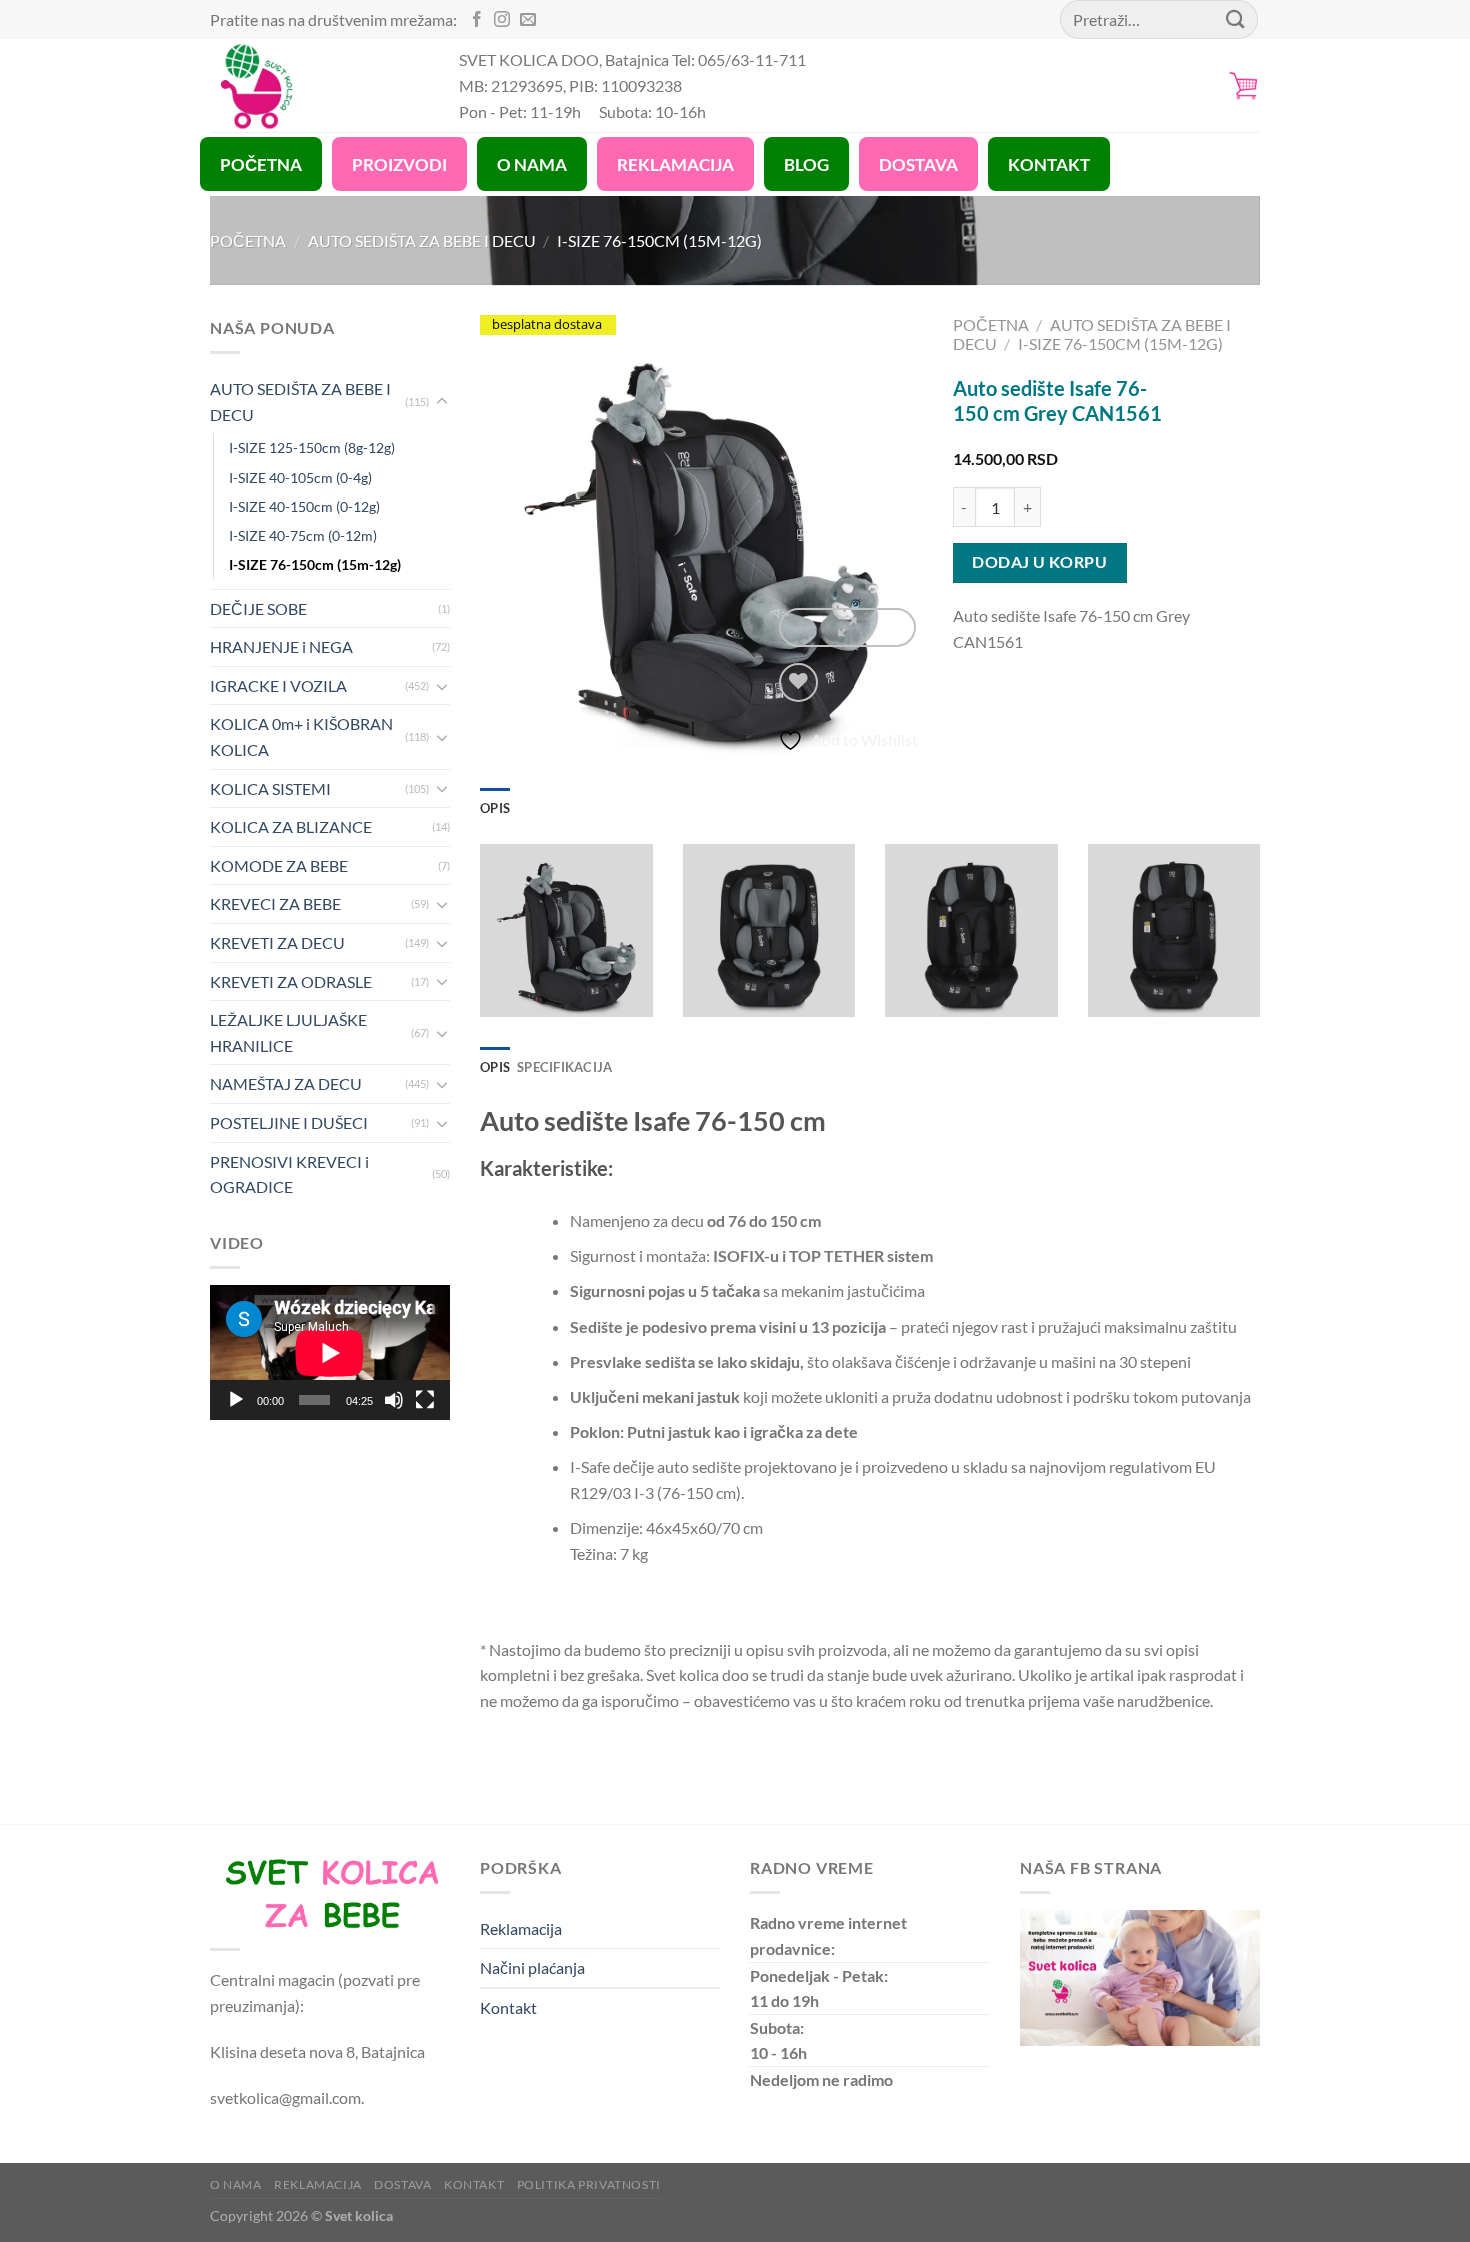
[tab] (495, 808)
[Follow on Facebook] (477, 20)
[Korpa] (1244, 85)
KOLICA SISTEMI (270, 788)
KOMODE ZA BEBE (279, 865)
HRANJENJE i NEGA (281, 646)
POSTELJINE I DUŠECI (289, 1122)
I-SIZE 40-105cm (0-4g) (300, 477)
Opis (495, 808)
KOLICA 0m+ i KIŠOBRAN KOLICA (301, 736)
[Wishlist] (798, 682)
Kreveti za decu (277, 942)
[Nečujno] (394, 1400)
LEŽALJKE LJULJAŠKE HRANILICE (288, 1032)
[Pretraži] (1236, 19)
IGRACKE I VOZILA (278, 685)
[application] (330, 1352)
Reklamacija (521, 1928)
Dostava (402, 2184)
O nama (236, 2184)
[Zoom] (847, 627)
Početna (248, 240)
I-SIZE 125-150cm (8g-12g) (312, 447)
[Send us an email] (528, 20)
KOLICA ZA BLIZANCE (291, 826)
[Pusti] (236, 1400)
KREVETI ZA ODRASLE (291, 981)
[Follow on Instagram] (502, 20)
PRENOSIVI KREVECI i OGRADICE (289, 1174)
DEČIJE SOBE (258, 608)
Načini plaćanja (532, 1967)
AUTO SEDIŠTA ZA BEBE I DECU (422, 240)
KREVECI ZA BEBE (275, 903)
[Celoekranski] (425, 1400)
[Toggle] (442, 402)
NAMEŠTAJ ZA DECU (286, 1083)
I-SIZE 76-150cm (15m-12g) (659, 240)
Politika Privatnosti (589, 2184)
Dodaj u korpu (1039, 562)
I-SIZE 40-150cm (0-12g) (304, 506)
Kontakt (508, 2007)
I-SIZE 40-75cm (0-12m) (303, 535)
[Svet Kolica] (319, 85)
